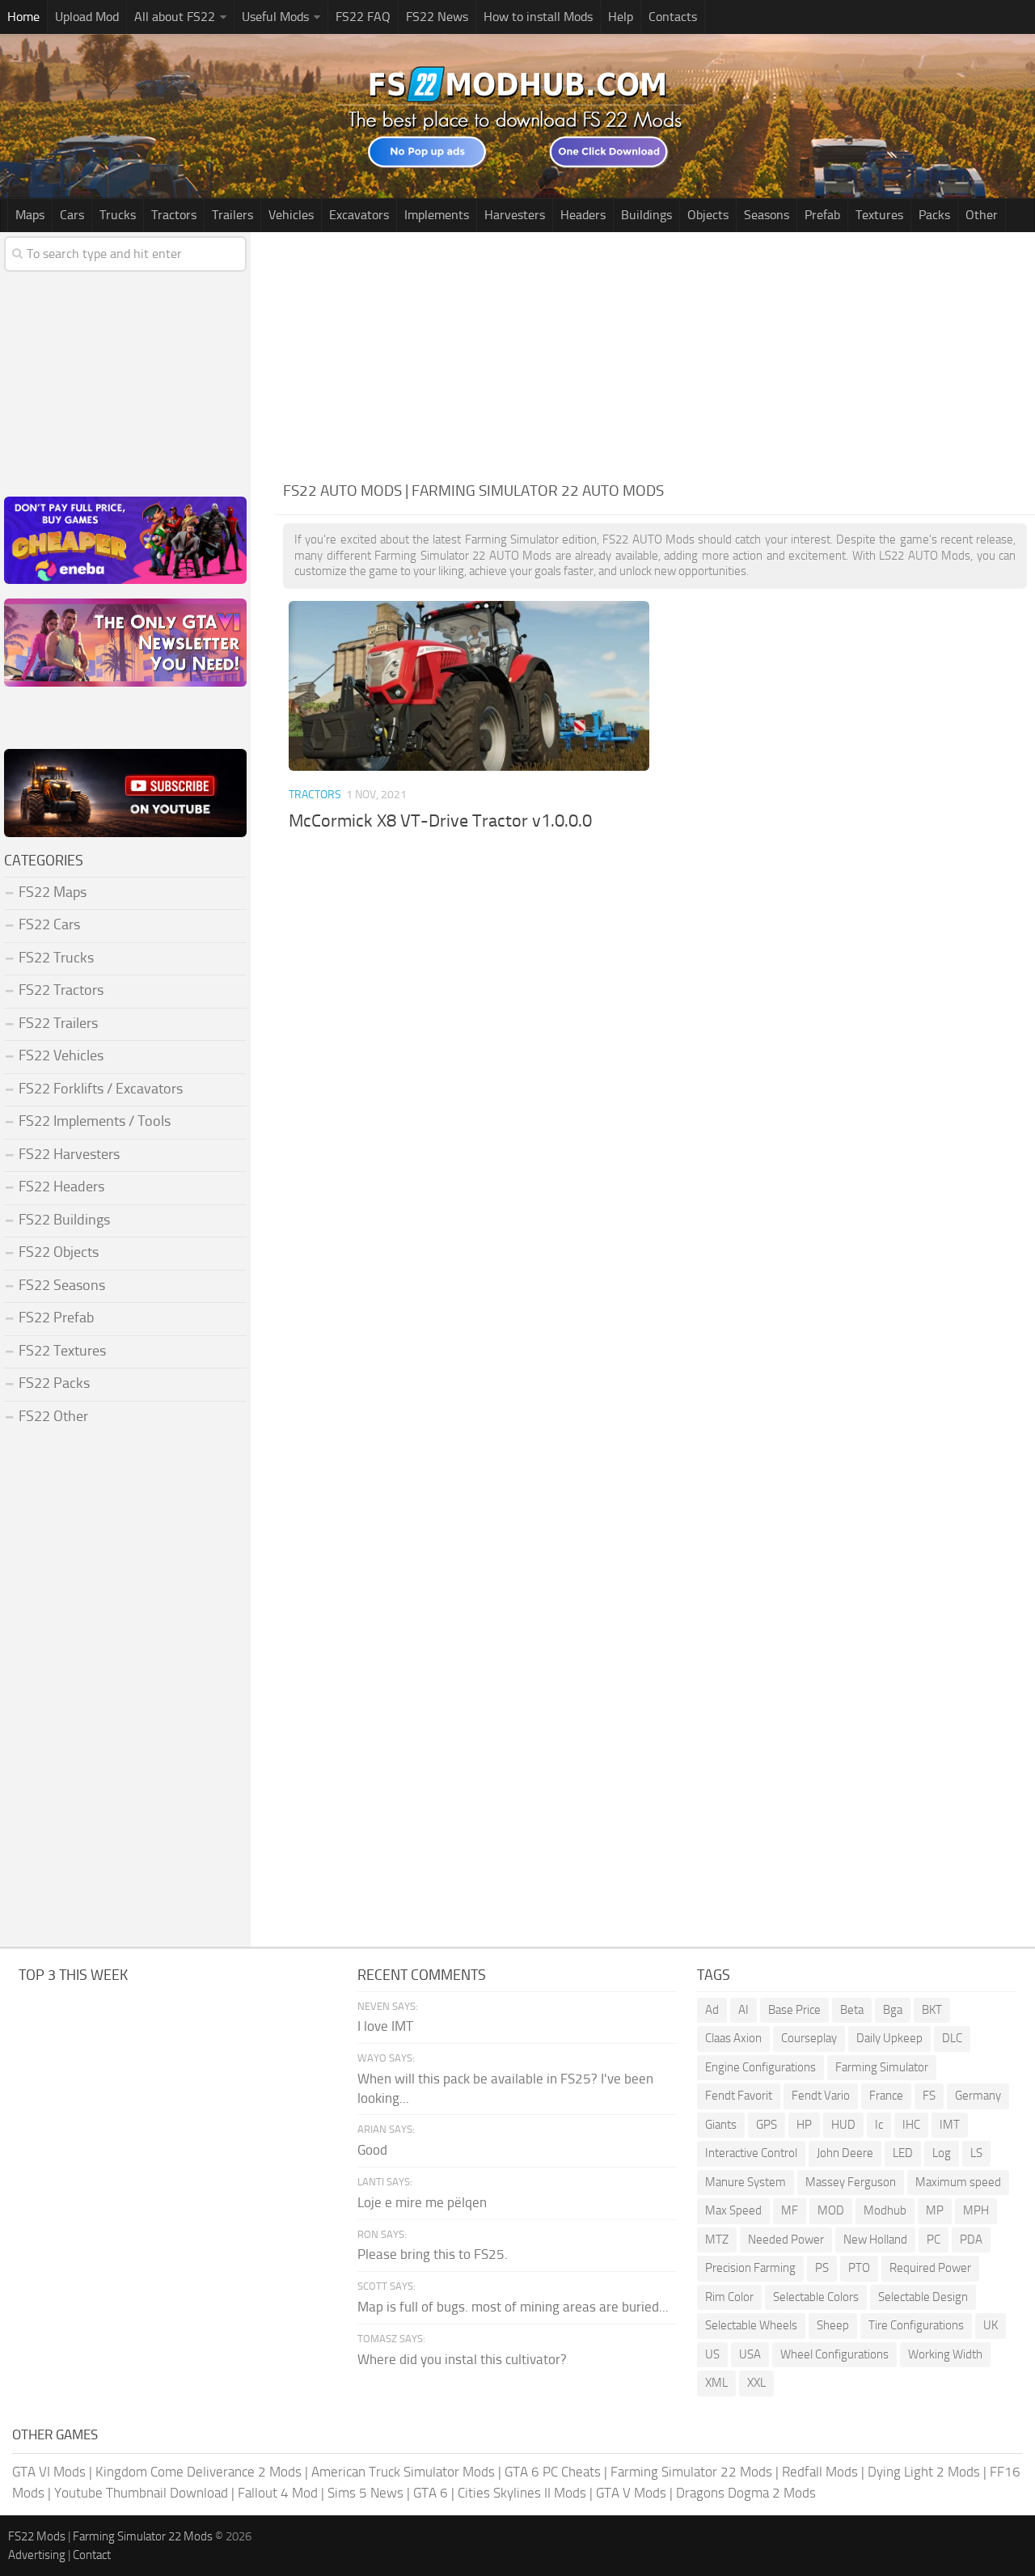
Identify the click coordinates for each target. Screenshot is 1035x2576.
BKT (932, 2010)
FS (929, 2096)
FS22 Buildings (64, 1220)
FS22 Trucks (56, 958)
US (712, 2354)
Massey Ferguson (851, 2182)
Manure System (746, 2182)
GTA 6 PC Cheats (553, 2472)
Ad (712, 2010)
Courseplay (809, 2038)
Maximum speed (958, 2182)
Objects (708, 215)
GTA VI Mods (49, 2472)
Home (23, 17)
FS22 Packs (54, 1383)
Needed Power (786, 2240)
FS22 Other (53, 1416)
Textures (879, 215)
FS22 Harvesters (69, 1154)
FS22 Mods (37, 2536)
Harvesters (515, 215)
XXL (756, 2383)
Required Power (930, 2268)
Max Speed (733, 2210)
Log (942, 2153)
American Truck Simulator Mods (403, 2472)
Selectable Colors (816, 2297)
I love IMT (385, 2026)
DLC (952, 2038)
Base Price (794, 2010)
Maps (30, 215)
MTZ (717, 2240)
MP (935, 2210)
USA (750, 2354)
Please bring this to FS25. (433, 2254)
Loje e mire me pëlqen (422, 2202)
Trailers (232, 215)
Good (372, 2150)
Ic (879, 2125)
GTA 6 (431, 2493)
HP (804, 2125)
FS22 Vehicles (61, 1055)
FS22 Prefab (56, 1318)
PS (822, 2268)
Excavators (359, 215)
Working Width (945, 2354)
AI (744, 2010)
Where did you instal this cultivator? (462, 2359)
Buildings (646, 215)
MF (790, 2210)
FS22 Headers (61, 1186)
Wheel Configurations (834, 2354)
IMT (950, 2125)
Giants (721, 2125)
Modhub (885, 2210)
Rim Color (729, 2297)
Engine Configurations (760, 2067)
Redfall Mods (820, 2472)
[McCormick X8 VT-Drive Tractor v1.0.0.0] (469, 686)
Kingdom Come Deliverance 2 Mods (199, 2472)
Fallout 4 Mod (278, 2493)
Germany (978, 2096)
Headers (583, 215)
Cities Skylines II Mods (522, 2493)
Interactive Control (751, 2153)
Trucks (118, 215)
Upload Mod (87, 17)
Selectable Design (923, 2297)
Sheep (833, 2325)
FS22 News (437, 17)
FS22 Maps (53, 892)
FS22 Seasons (62, 1285)
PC (934, 2240)
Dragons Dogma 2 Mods (746, 2493)
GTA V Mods (631, 2493)
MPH (976, 2210)
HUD (843, 2125)
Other (982, 215)
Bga (893, 2010)
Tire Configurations (916, 2325)
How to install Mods (538, 17)
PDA (971, 2240)
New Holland (875, 2240)
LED (903, 2153)
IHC (911, 2125)
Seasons (767, 215)
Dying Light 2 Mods (924, 2472)
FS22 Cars (49, 924)
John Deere (845, 2153)
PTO (859, 2268)
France (886, 2096)
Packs (934, 215)
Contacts (673, 17)
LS (976, 2153)
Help (621, 17)
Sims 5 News (365, 2493)
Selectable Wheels (751, 2325)
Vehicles (291, 215)
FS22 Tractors (61, 990)
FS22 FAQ (363, 17)
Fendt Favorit (739, 2096)
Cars (72, 215)
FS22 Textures (62, 1351)
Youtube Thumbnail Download (141, 2493)
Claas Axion (733, 2038)
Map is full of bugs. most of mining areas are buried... (513, 2307)
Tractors (174, 215)
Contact (92, 2555)
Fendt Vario (821, 2096)
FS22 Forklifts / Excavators (101, 1089)
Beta (852, 2010)
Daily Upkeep (889, 2038)
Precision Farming (750, 2268)
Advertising (37, 2555)
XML (716, 2383)
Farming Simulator (882, 2067)
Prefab (822, 215)
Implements (437, 215)
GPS (767, 2125)
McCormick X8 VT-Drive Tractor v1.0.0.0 (440, 821)
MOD (831, 2210)
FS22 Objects (59, 1252)
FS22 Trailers (58, 1023)
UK (991, 2325)
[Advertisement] (655, 353)
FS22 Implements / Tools (95, 1121)
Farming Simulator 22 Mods (691, 2472)
